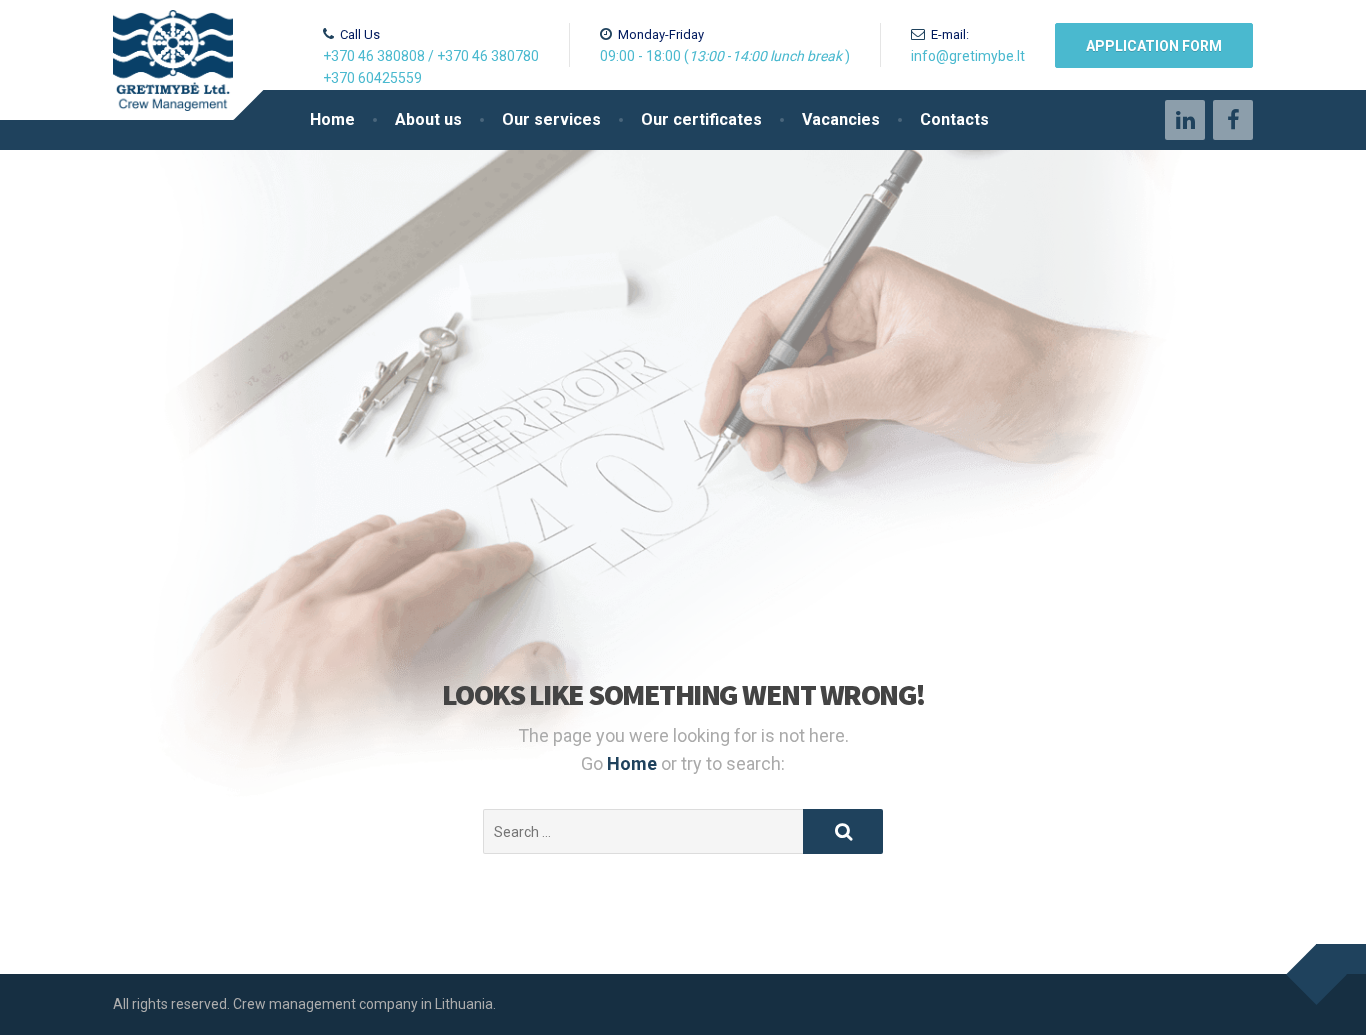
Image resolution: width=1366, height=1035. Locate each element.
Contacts (954, 119)
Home (332, 119)
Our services (551, 119)
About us (428, 119)
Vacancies (841, 119)
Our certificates (701, 119)
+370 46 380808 (374, 56)
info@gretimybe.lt (968, 56)
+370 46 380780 (488, 56)
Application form (1154, 46)
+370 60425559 (372, 78)
